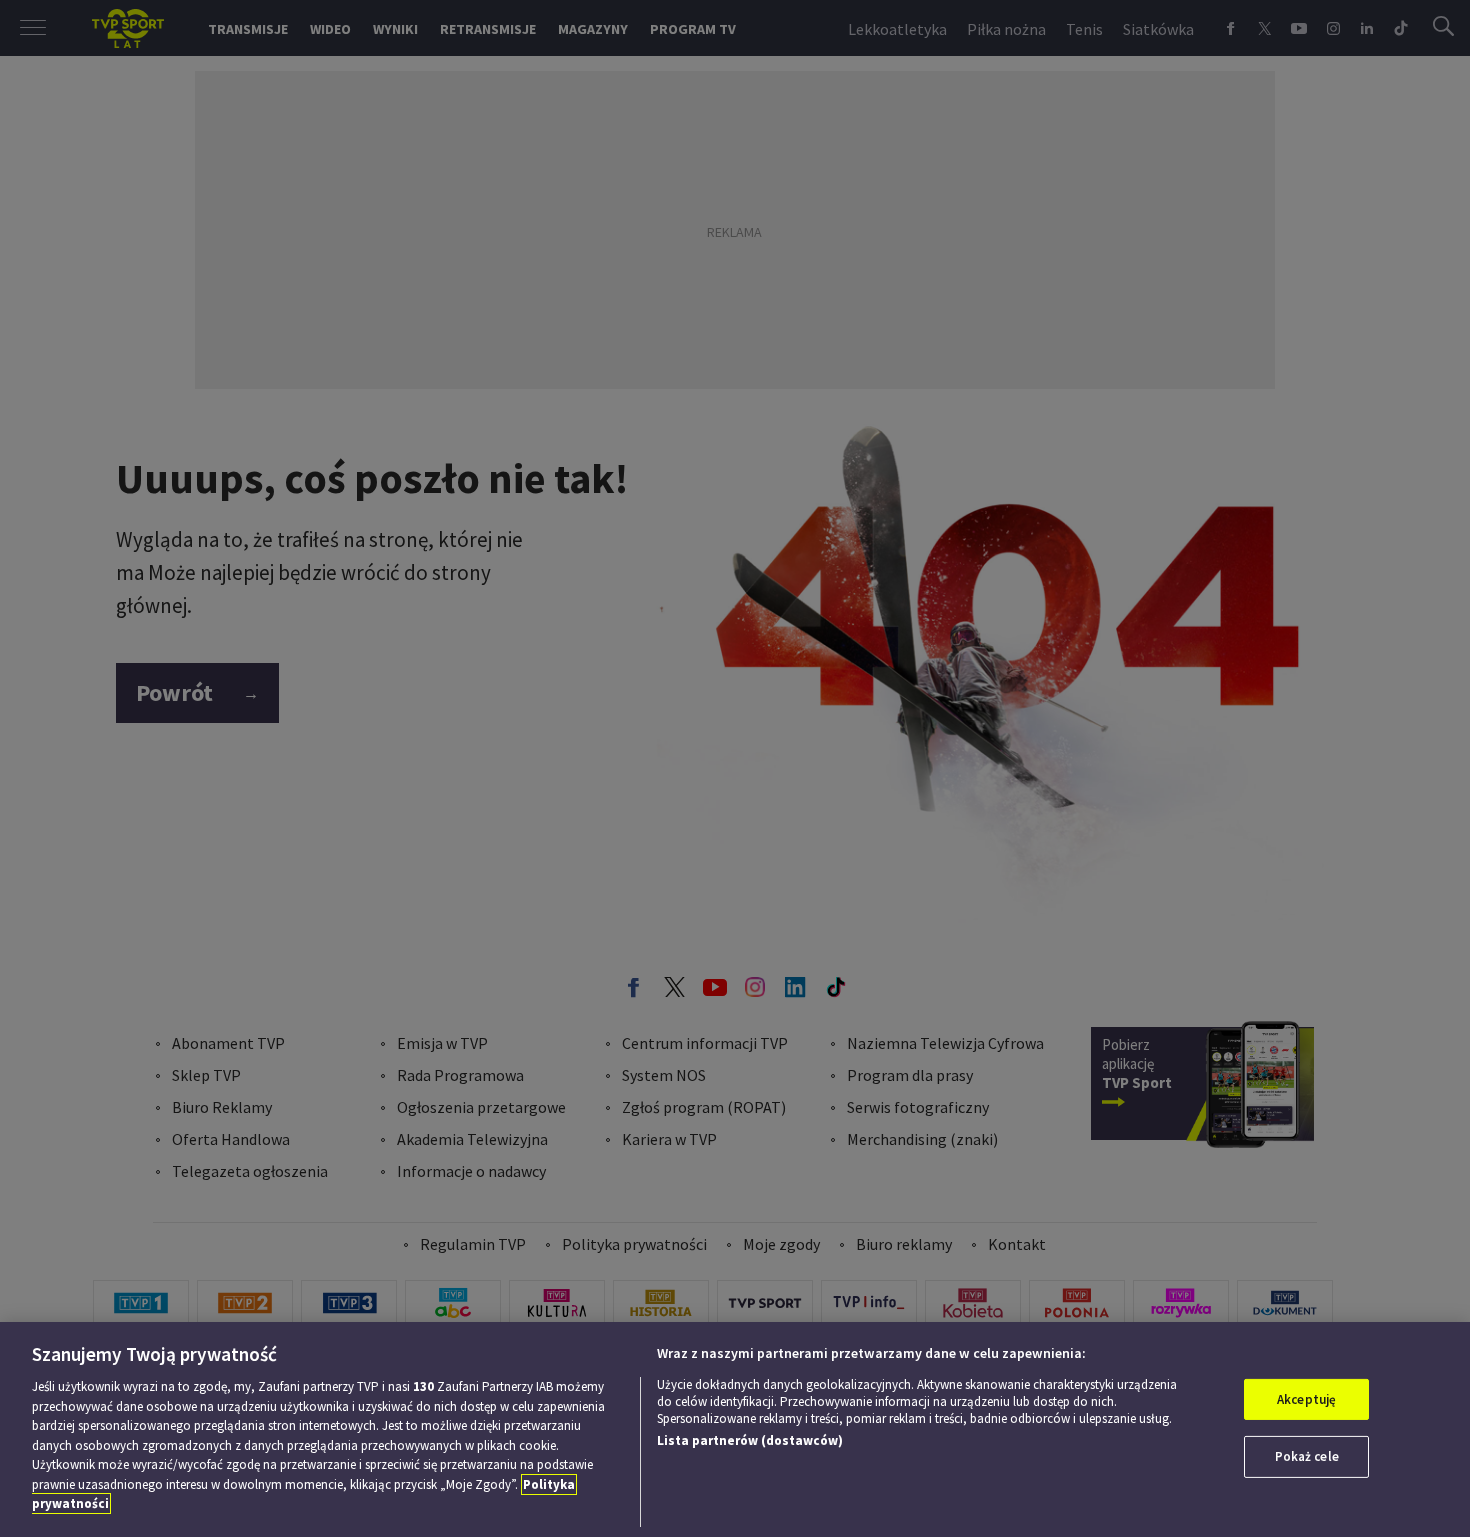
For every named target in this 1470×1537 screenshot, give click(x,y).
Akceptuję (1306, 1399)
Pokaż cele (1307, 1456)
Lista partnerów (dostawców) (750, 1440)
